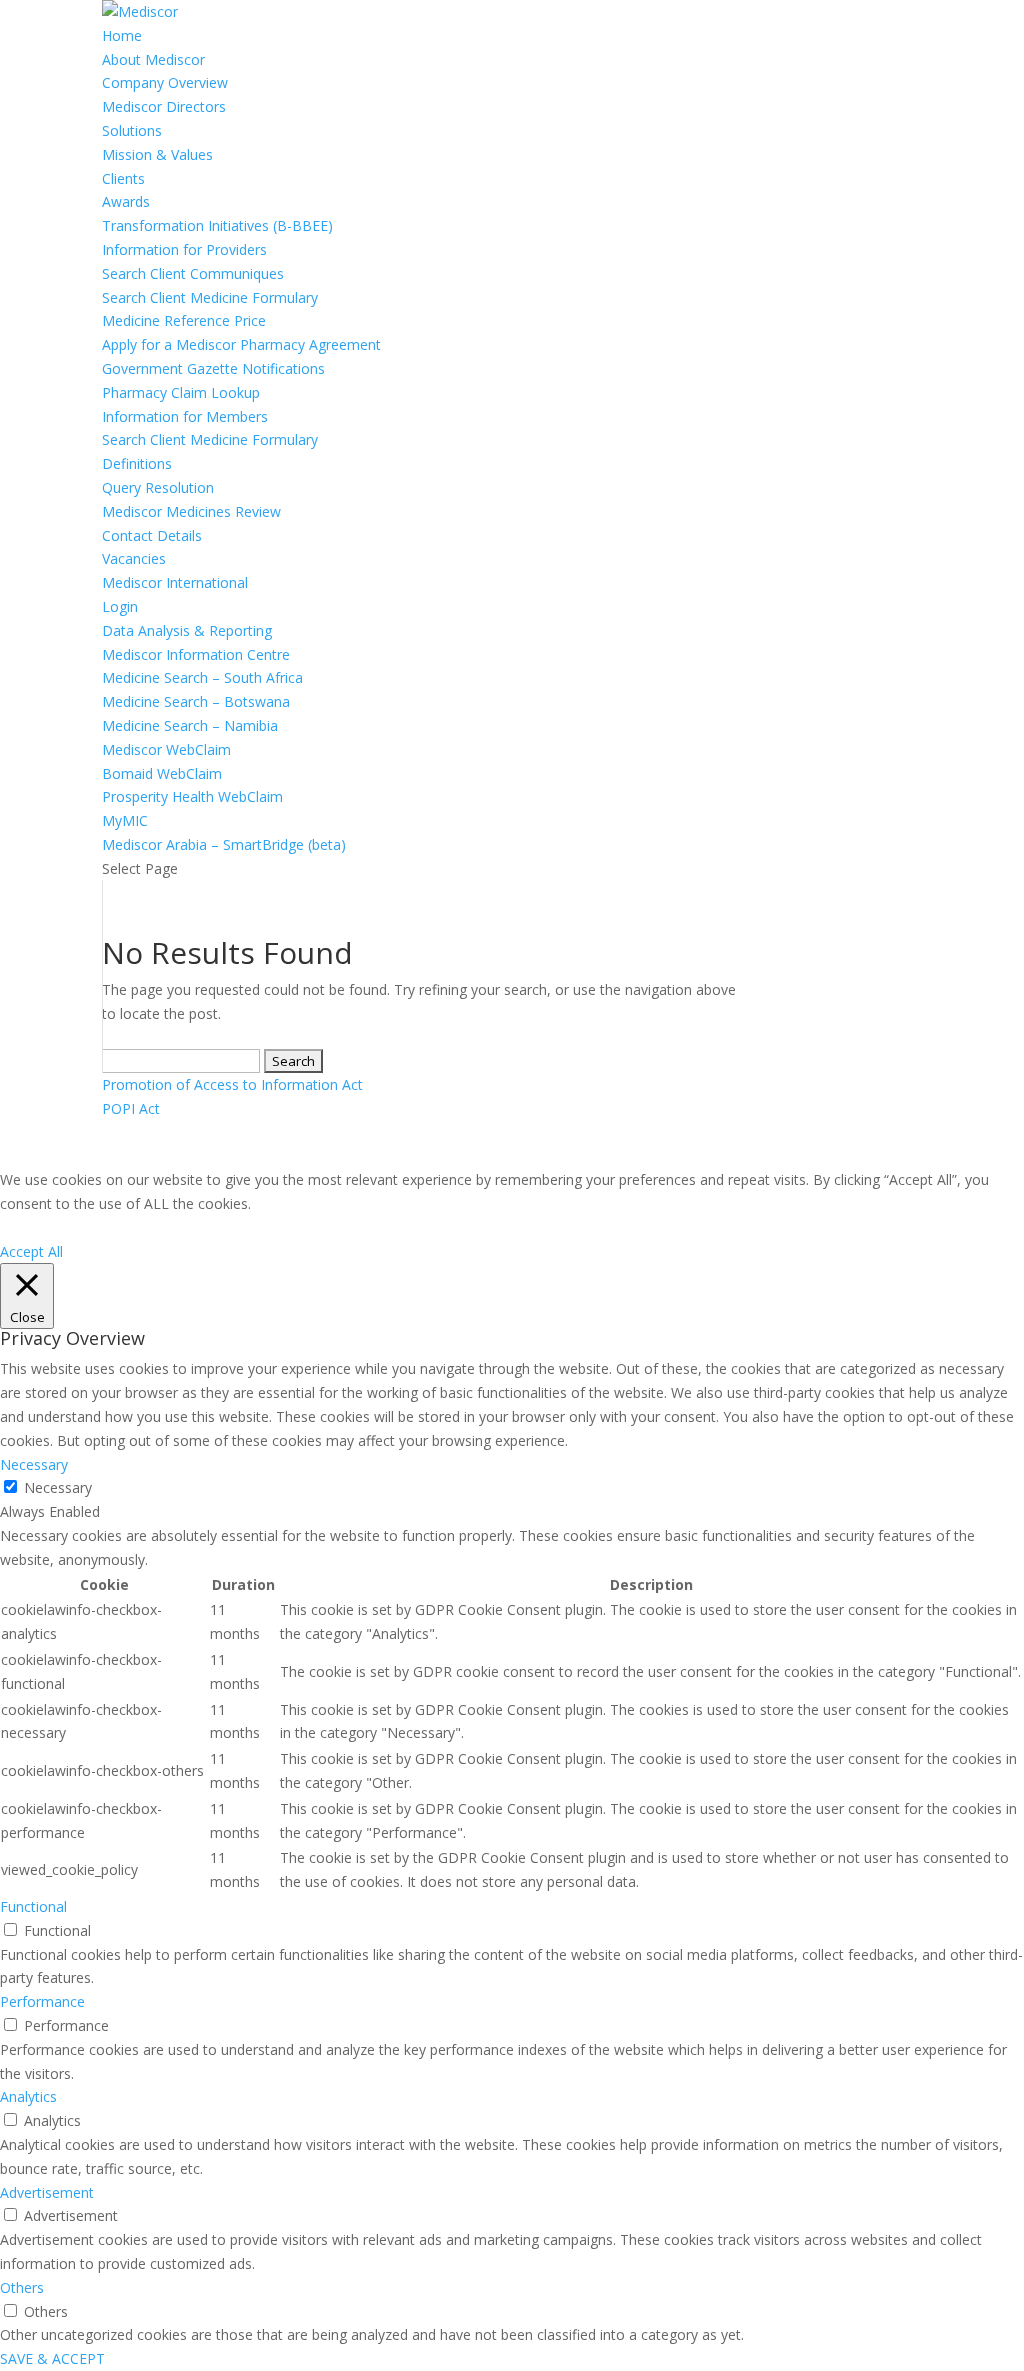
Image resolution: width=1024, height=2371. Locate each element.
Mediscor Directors (164, 106)
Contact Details (152, 535)
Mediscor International (175, 582)
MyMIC (125, 820)
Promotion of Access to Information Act (232, 1084)
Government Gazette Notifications (213, 368)
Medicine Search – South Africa (202, 677)
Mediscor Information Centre (196, 654)
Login (120, 606)
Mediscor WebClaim (166, 749)
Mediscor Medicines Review (191, 511)
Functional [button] (33, 1906)
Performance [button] (42, 2001)
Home (122, 35)
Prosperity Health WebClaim (192, 796)
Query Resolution (158, 487)
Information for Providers (184, 249)
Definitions (137, 463)
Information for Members (185, 416)
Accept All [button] (31, 1251)
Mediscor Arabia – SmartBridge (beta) (224, 844)
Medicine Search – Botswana (196, 701)
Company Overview (165, 82)
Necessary (58, 1487)
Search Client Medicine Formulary (210, 297)
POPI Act (131, 1108)
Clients (123, 178)
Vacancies (134, 558)
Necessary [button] (34, 1464)
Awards (126, 201)
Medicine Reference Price (184, 320)
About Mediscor (153, 59)
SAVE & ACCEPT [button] (52, 2358)
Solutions (132, 130)
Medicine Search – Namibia (190, 725)
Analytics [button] (28, 2096)
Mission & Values (157, 154)
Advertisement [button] (47, 2192)
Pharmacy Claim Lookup (181, 392)
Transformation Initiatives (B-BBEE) (217, 225)
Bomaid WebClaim (162, 773)
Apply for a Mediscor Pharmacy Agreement (241, 344)
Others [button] (22, 2287)
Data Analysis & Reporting (187, 630)
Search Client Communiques (193, 273)
